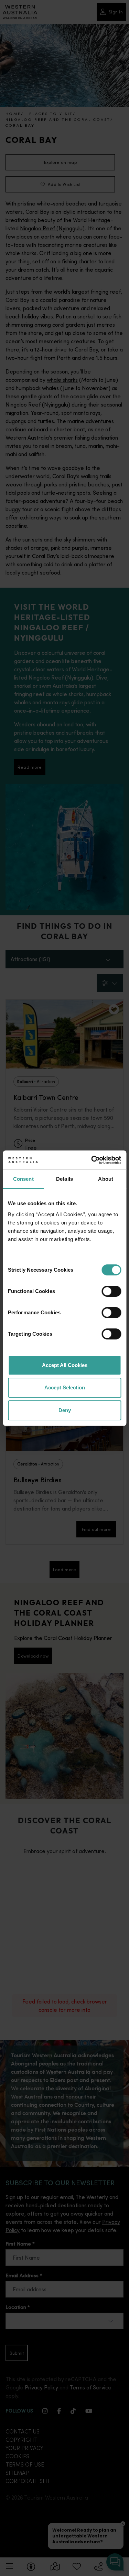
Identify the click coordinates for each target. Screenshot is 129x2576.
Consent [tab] (23, 1179)
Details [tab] (64, 1179)
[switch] (111, 1291)
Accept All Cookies (65, 1365)
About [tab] (106, 1179)
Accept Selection (65, 1387)
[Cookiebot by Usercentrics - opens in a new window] (92, 1160)
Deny (65, 1410)
